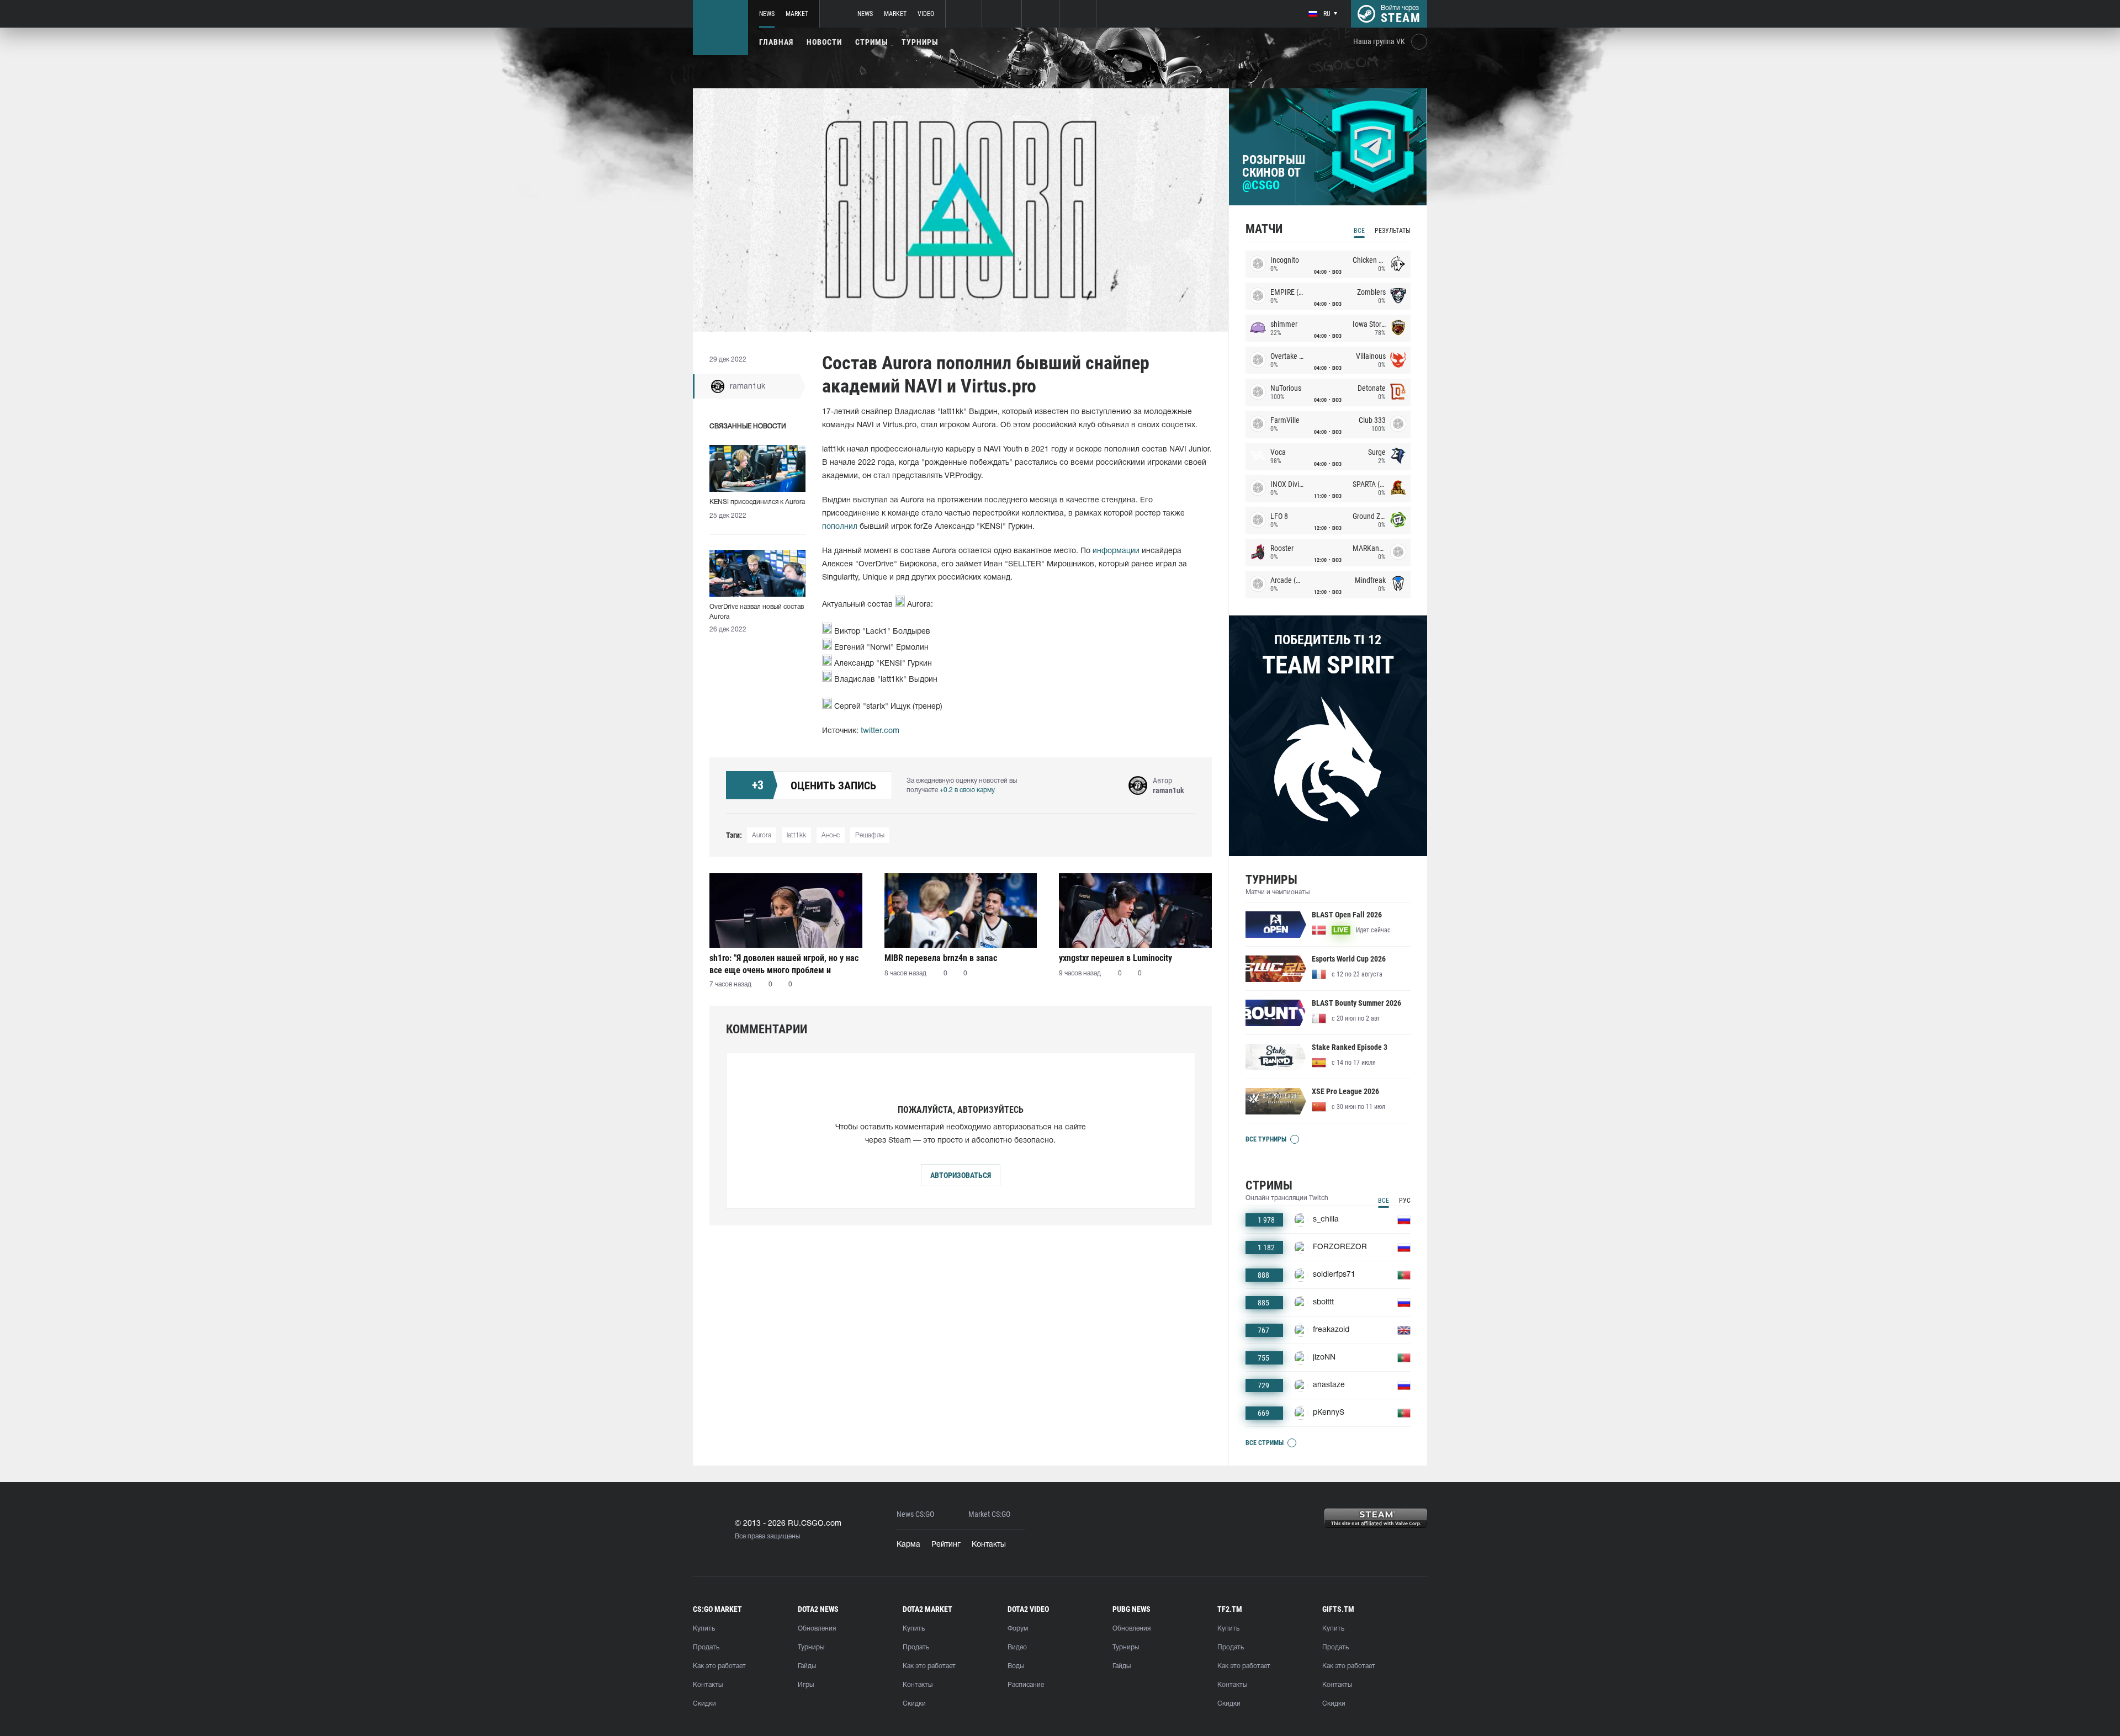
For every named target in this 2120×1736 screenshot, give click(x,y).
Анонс (831, 835)
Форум (1018, 1629)
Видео (1017, 1647)
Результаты (1393, 231)
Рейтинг (946, 1545)
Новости (824, 42)
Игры (806, 1685)
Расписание (1026, 1685)
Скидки (704, 1704)
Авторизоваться (961, 1175)
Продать (706, 1647)
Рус (1405, 1201)
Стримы (872, 42)
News (767, 14)
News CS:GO (915, 1514)
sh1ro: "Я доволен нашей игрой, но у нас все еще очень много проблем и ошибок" (784, 964)
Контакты (989, 1545)
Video (926, 14)
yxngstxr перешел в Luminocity (1115, 958)
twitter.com (880, 731)
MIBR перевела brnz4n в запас (941, 958)
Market (797, 14)
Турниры (920, 42)
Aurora (762, 835)
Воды (1016, 1666)
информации (1116, 551)
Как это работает (719, 1666)
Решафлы (870, 835)
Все (1359, 231)
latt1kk (796, 835)
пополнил (840, 527)
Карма (908, 1545)
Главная (776, 42)
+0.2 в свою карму (967, 790)
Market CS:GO (989, 1514)
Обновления (817, 1629)
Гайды (807, 1666)
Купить (704, 1629)
